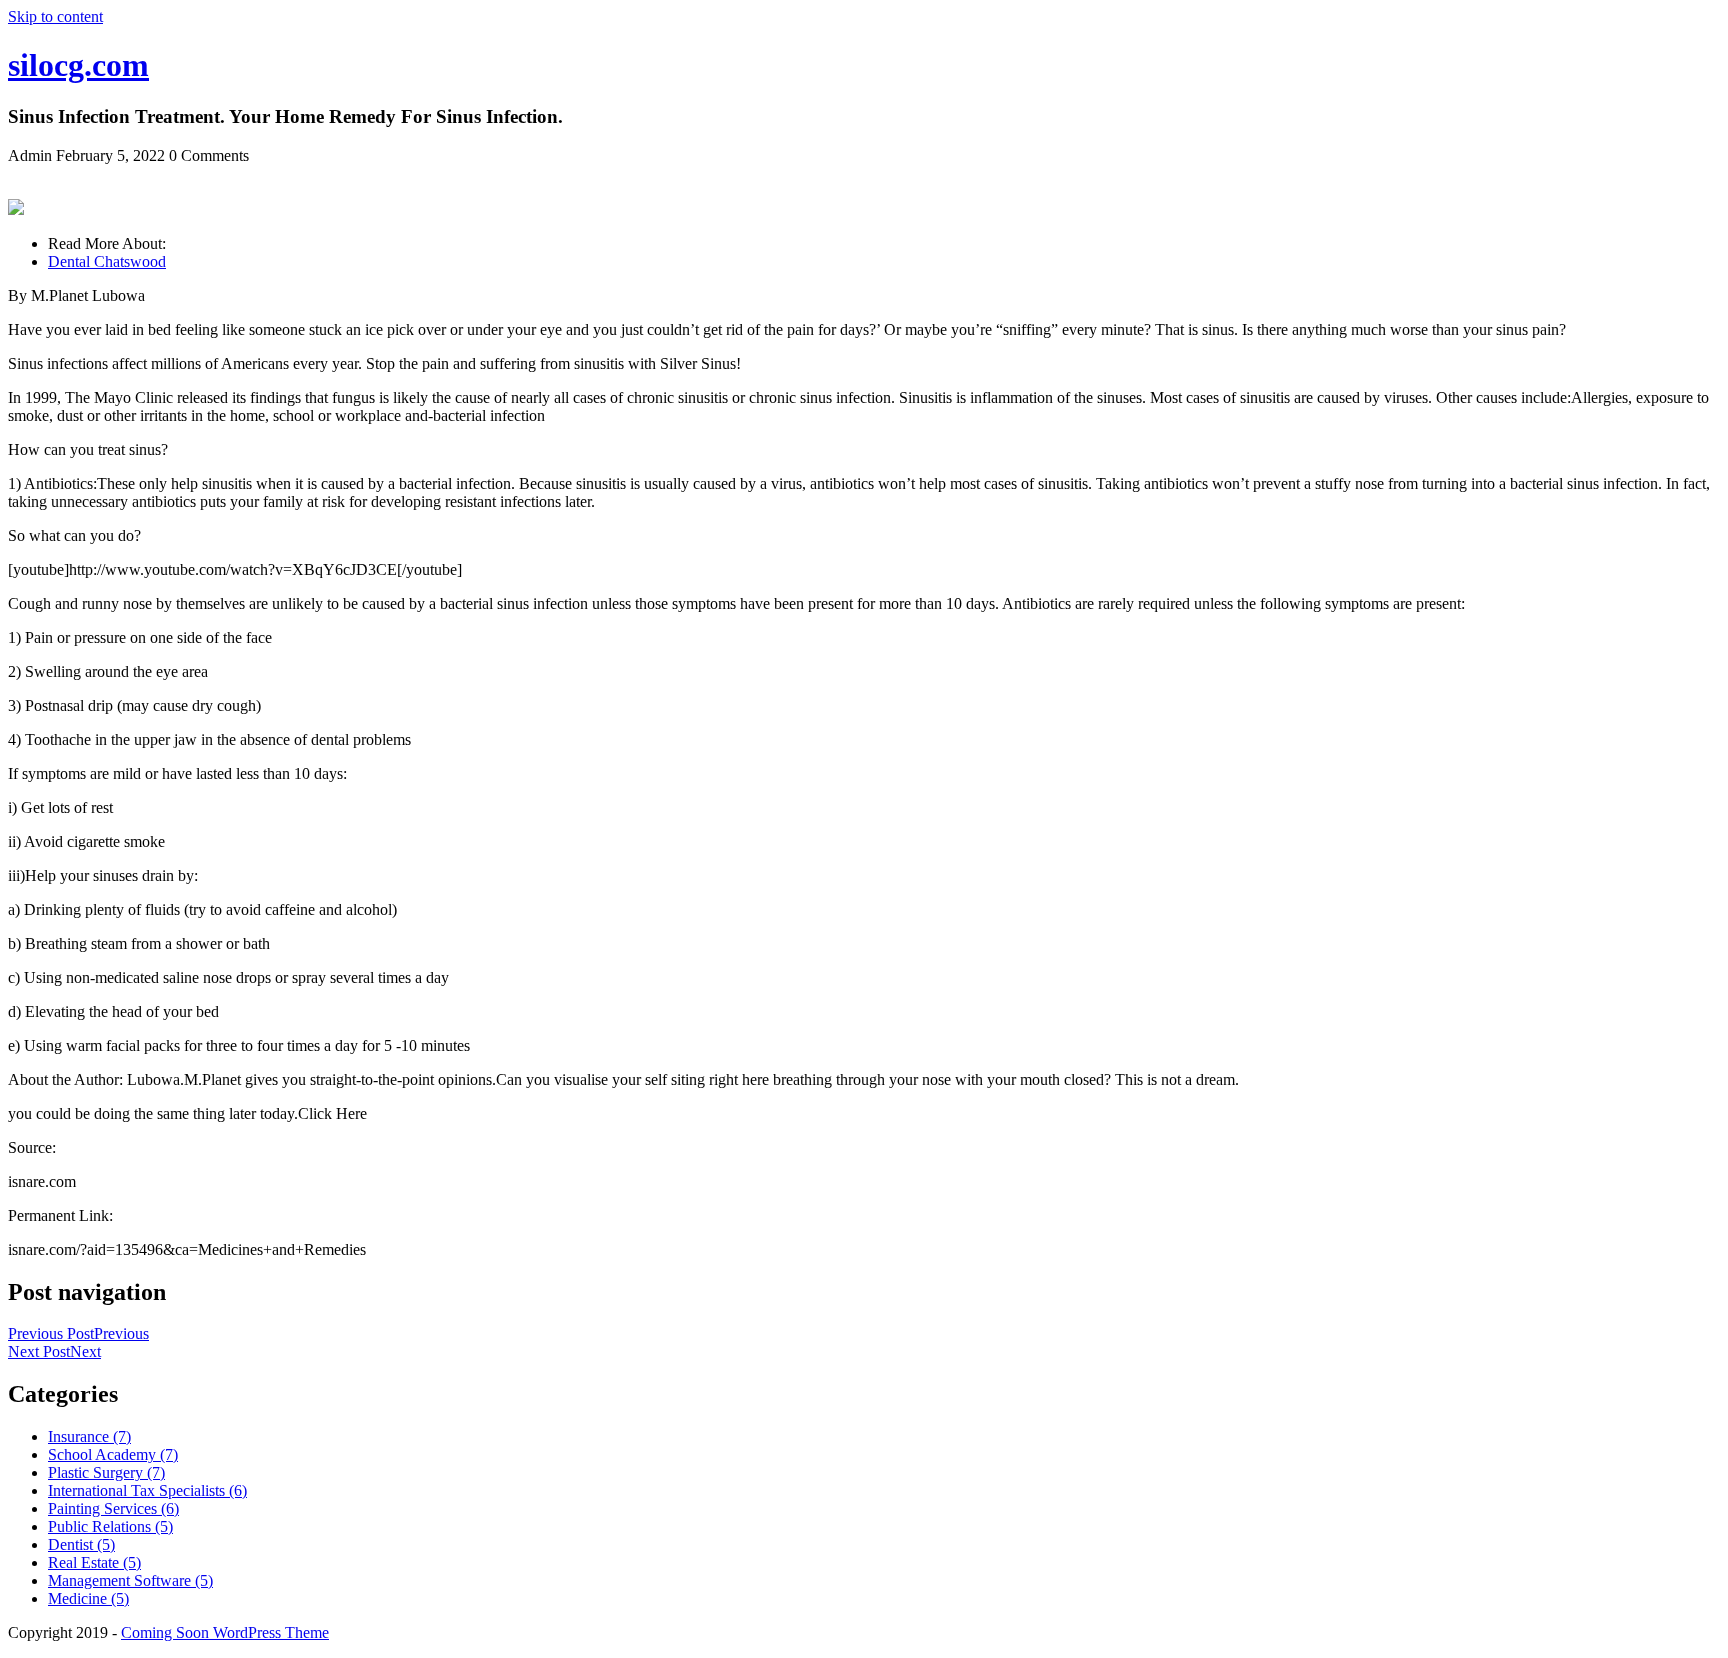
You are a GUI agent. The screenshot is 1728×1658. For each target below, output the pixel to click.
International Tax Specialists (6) (147, 1490)
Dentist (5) (81, 1544)
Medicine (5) (88, 1598)
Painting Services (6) (113, 1508)
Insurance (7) (89, 1436)
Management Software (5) (130, 1580)
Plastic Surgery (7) (106, 1472)
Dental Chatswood (107, 261)
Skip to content (55, 16)
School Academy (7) (113, 1454)
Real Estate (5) (94, 1562)
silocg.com (78, 65)
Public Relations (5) (110, 1526)
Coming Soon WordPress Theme (225, 1632)
